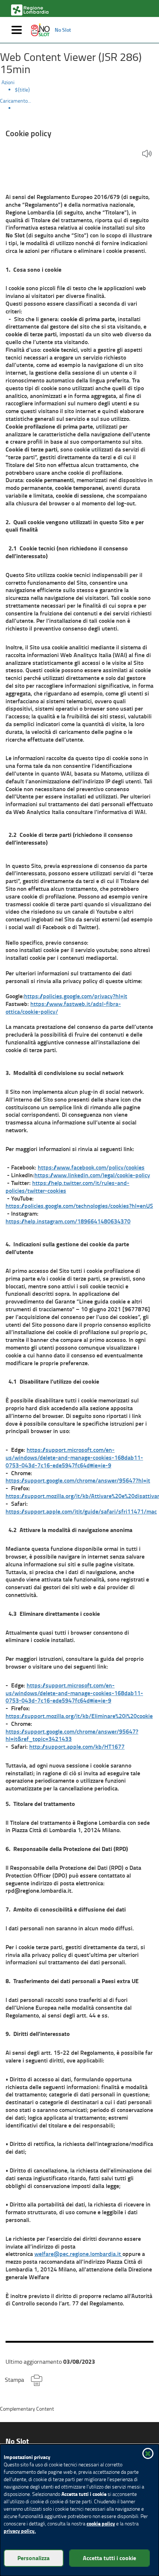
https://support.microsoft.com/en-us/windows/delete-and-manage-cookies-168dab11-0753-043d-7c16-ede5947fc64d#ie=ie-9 (74, 1457)
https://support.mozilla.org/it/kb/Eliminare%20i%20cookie (79, 1716)
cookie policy (101, 2523)
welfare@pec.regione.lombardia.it (78, 2254)
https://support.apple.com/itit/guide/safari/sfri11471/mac (81, 1511)
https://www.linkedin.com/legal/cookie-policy (92, 1175)
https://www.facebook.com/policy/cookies (91, 1167)
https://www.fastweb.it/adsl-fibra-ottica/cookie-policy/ (63, 1007)
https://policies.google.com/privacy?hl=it (76, 996)
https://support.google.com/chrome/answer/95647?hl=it (78, 1480)
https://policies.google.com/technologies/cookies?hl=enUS (79, 1205)
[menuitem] (87, 90)
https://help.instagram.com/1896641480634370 (68, 1221)
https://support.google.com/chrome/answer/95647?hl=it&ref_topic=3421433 (72, 1735)
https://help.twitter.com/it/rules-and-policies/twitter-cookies (67, 1186)
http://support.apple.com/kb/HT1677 (77, 1746)
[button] (147, 154)
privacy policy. (20, 2531)
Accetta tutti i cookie (109, 2558)
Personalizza (33, 2558)
